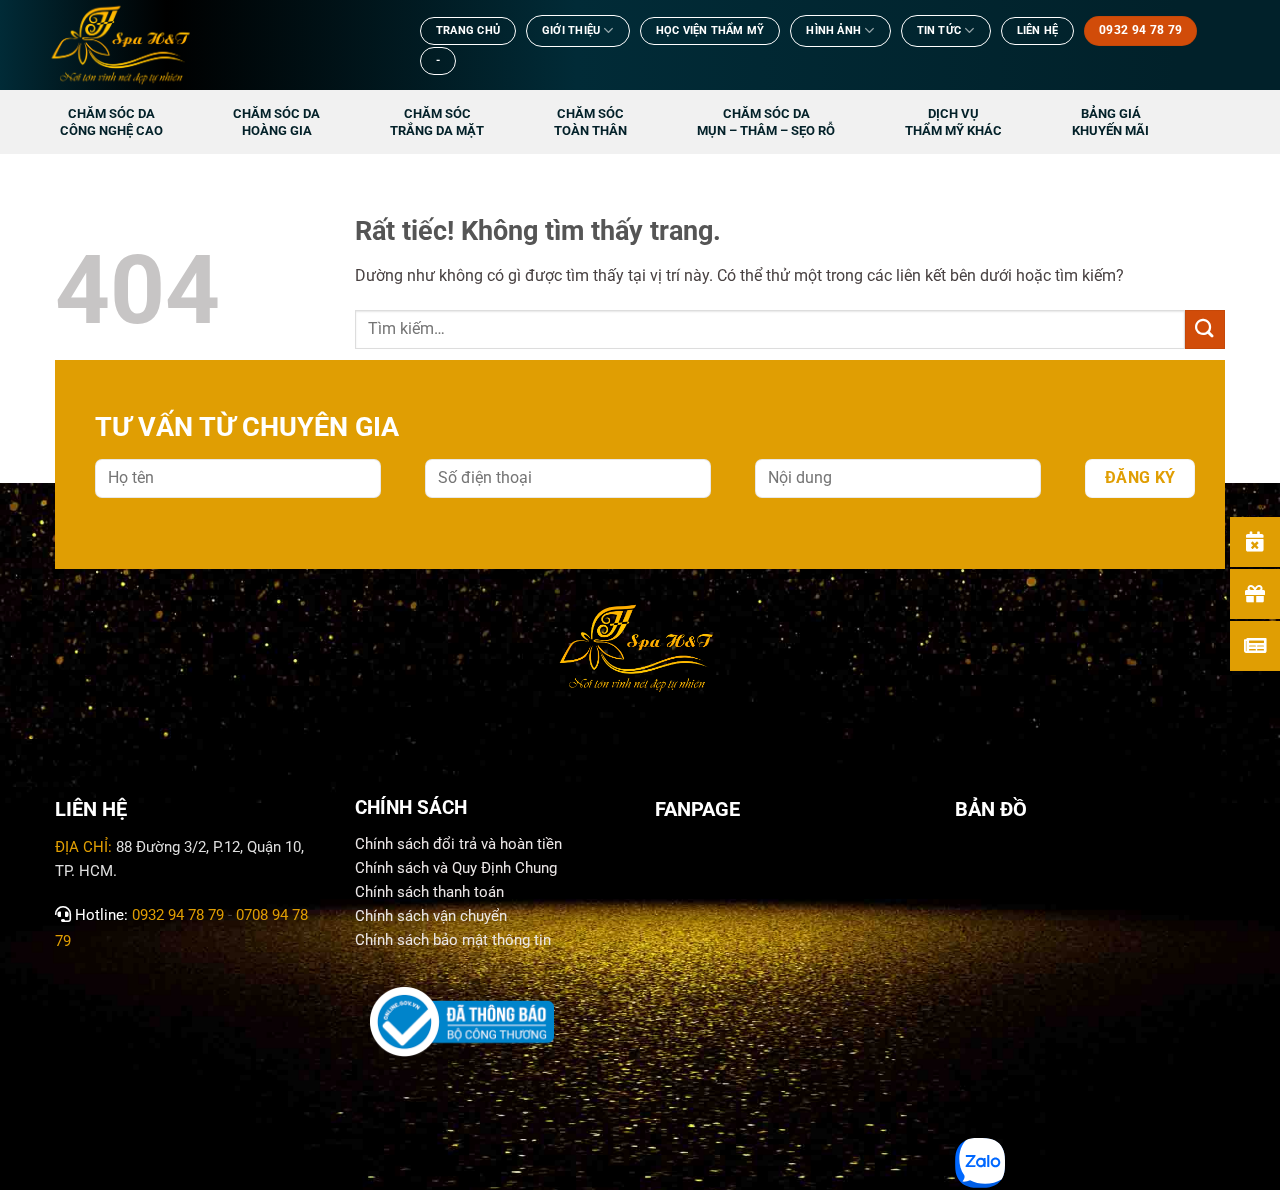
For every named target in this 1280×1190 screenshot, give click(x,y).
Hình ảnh (833, 30)
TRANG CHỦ (468, 30)
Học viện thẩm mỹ (710, 30)
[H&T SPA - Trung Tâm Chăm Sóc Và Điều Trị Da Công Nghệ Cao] (215, 45)
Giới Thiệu (571, 30)
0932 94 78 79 (178, 915)
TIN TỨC (939, 30)
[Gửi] (1205, 329)
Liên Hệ (1038, 30)
